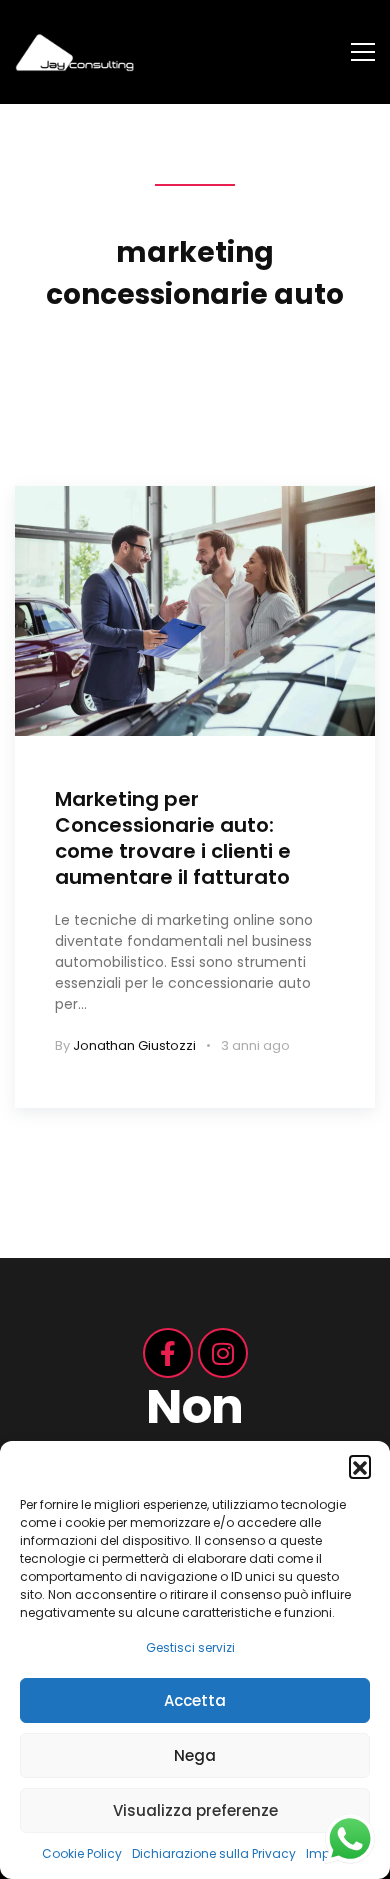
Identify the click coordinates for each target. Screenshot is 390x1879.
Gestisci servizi (190, 1647)
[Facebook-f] (168, 1353)
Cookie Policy (82, 1853)
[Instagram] (223, 1353)
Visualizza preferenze (195, 1810)
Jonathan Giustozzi (134, 1045)
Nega (195, 1755)
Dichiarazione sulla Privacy (214, 1853)
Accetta (195, 1700)
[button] (360, 1466)
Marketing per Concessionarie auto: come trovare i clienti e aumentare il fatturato (173, 838)
